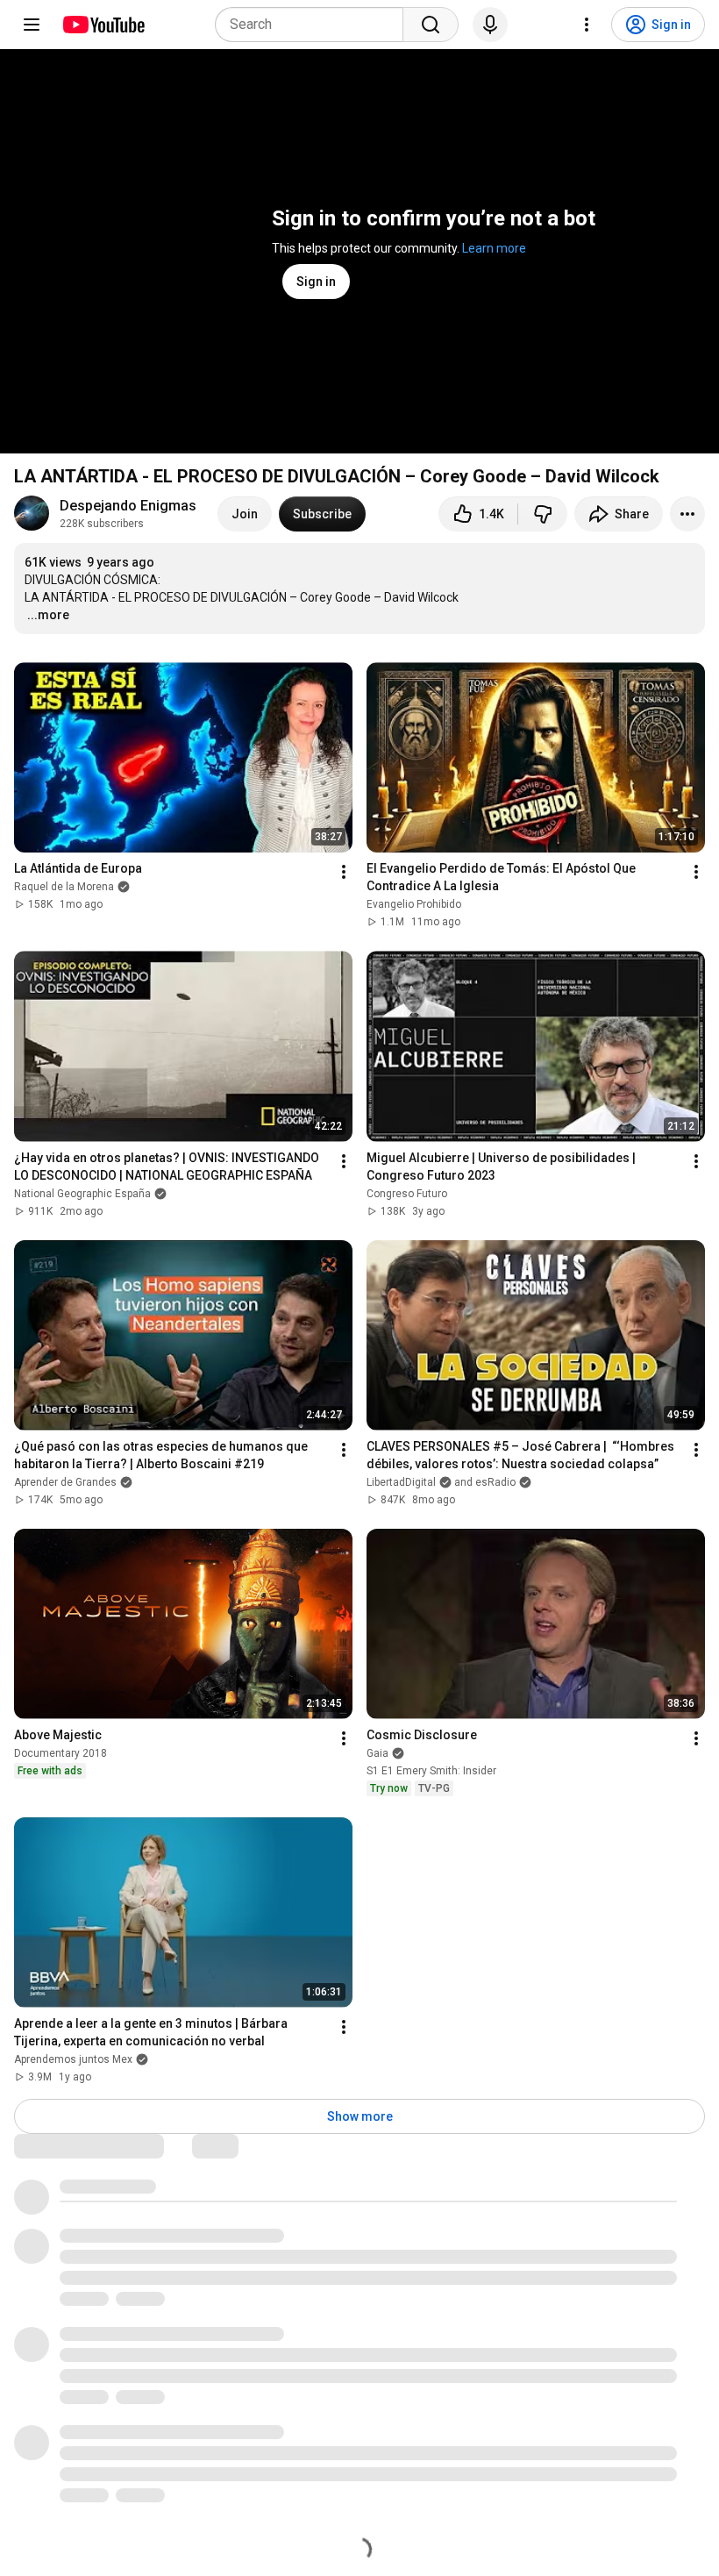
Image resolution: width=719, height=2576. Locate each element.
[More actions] (687, 514)
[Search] (431, 25)
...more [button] (48, 615)
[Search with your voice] (490, 25)
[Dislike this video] (543, 514)
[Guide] (32, 25)
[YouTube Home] (103, 25)
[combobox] (314, 25)
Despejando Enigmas (128, 506)
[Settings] (587, 25)
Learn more (494, 248)
